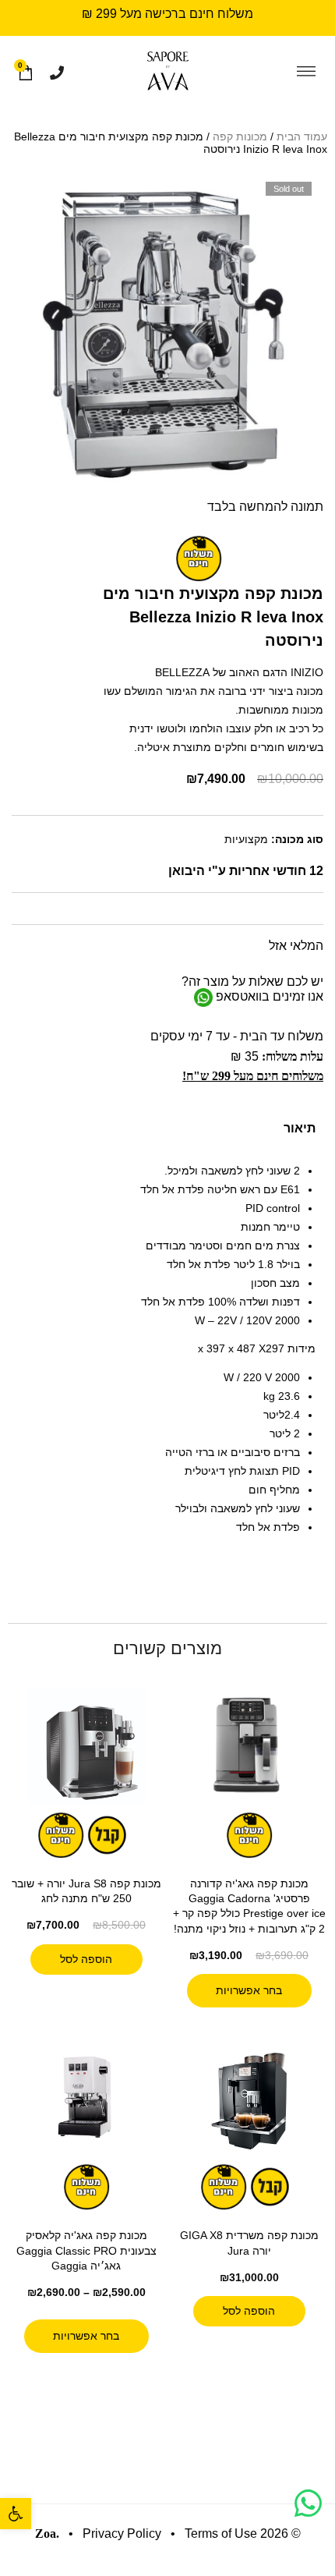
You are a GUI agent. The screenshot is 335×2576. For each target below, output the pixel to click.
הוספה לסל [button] (86, 1959)
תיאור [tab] (300, 1128)
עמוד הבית (302, 136)
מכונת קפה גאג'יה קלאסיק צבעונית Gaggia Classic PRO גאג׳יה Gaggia (86, 2250)
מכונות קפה (240, 136)
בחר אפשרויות (249, 1990)
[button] (16, 2514)
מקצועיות (246, 839)
